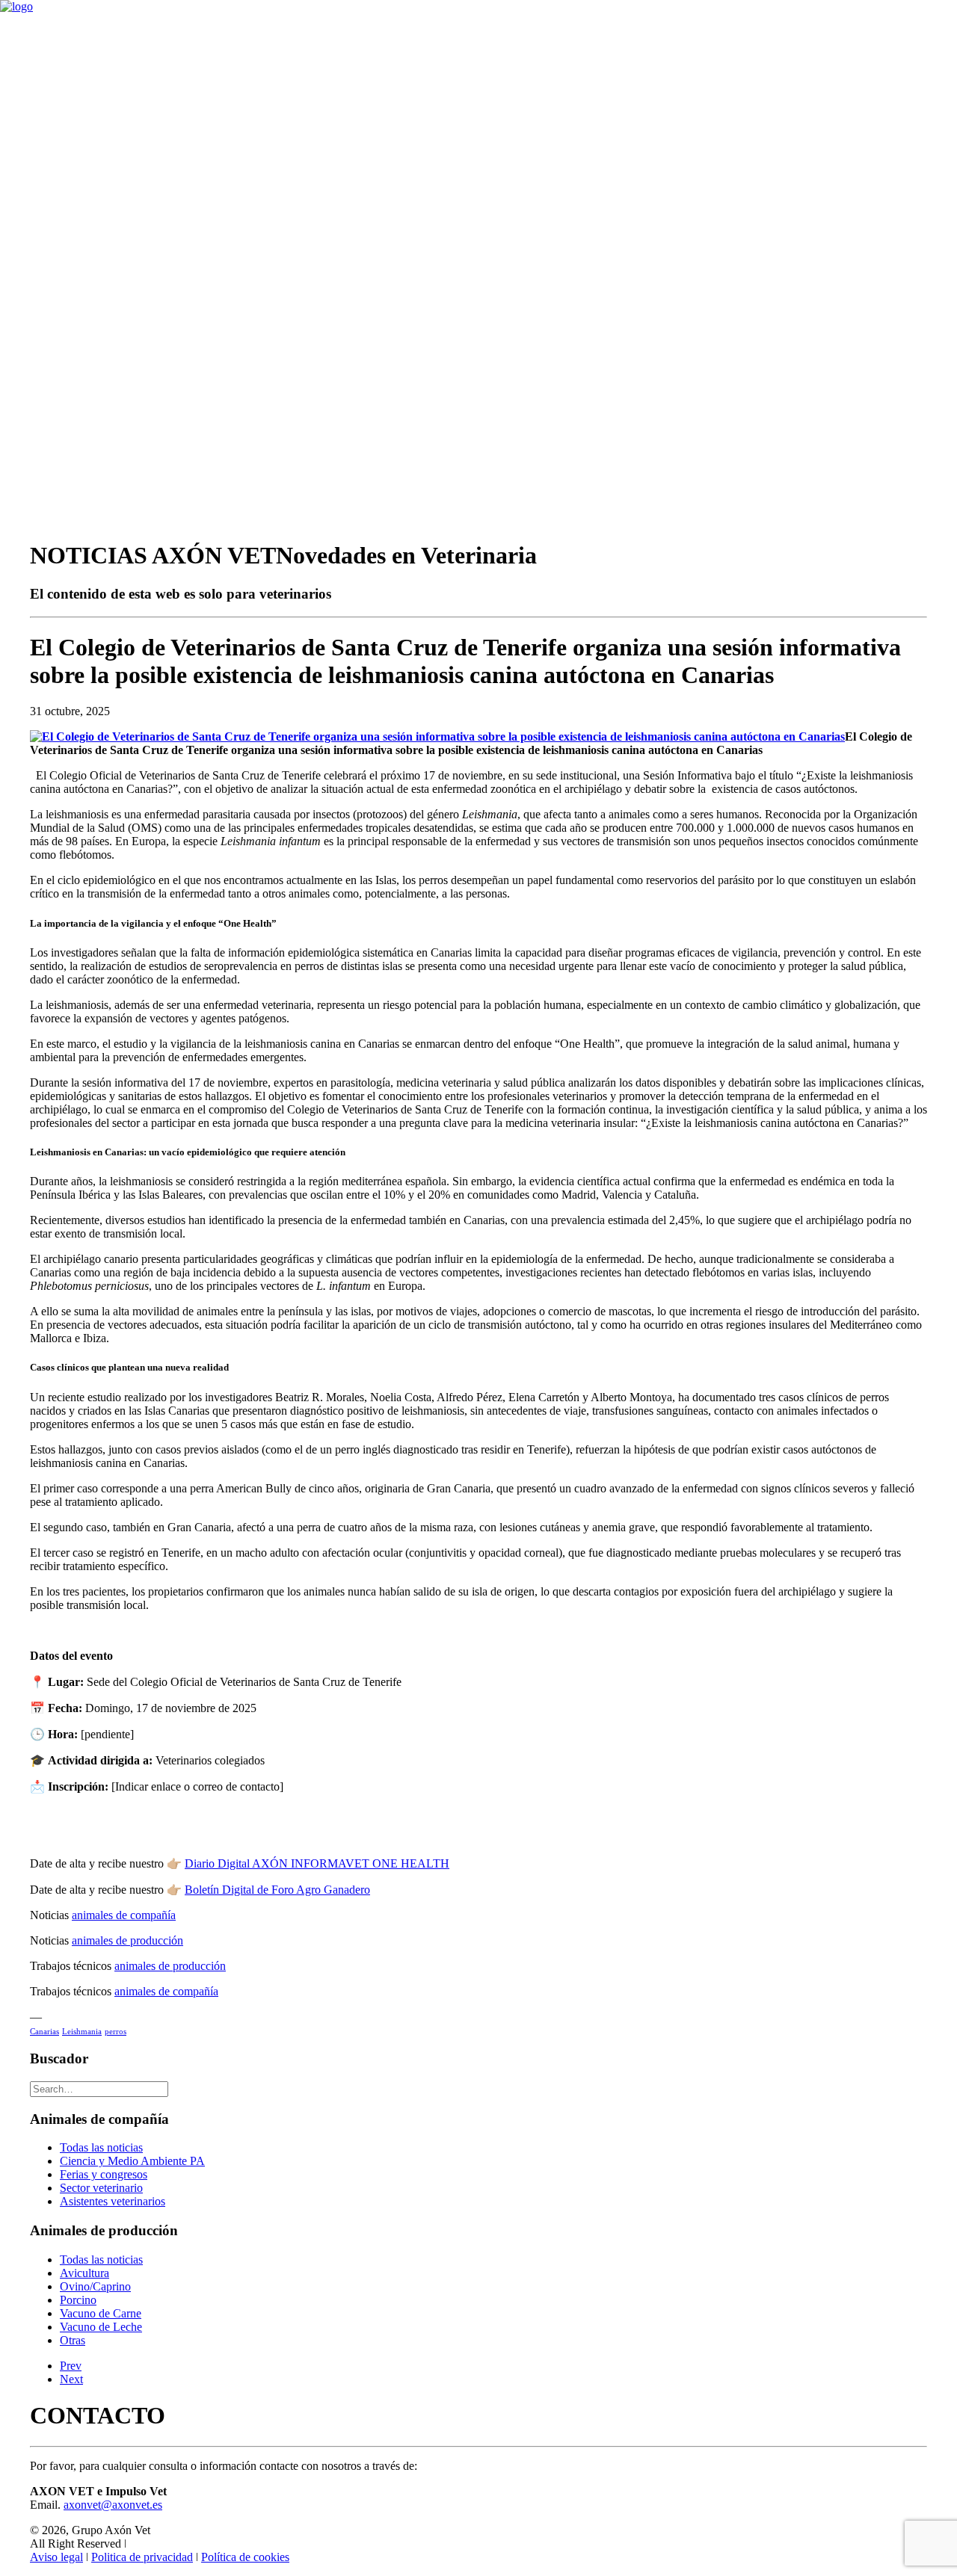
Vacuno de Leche (101, 2327)
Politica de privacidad (142, 2557)
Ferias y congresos (104, 2174)
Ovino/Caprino (95, 2286)
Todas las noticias (101, 2147)
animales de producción (127, 1940)
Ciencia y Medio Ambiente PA (132, 2161)
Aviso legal (56, 2557)
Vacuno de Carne (101, 2313)
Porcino (78, 2300)
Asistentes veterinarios (113, 2201)
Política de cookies (245, 2557)
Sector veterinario (101, 2188)
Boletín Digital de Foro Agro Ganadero (277, 1890)
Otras (73, 2340)
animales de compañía (124, 1915)
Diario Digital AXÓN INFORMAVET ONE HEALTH (317, 1863)
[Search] (99, 2088)
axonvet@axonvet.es (113, 2505)
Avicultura (84, 2273)
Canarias (44, 2031)
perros (116, 2031)
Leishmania (82, 2031)
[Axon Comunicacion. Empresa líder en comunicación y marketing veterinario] (478, 30)
